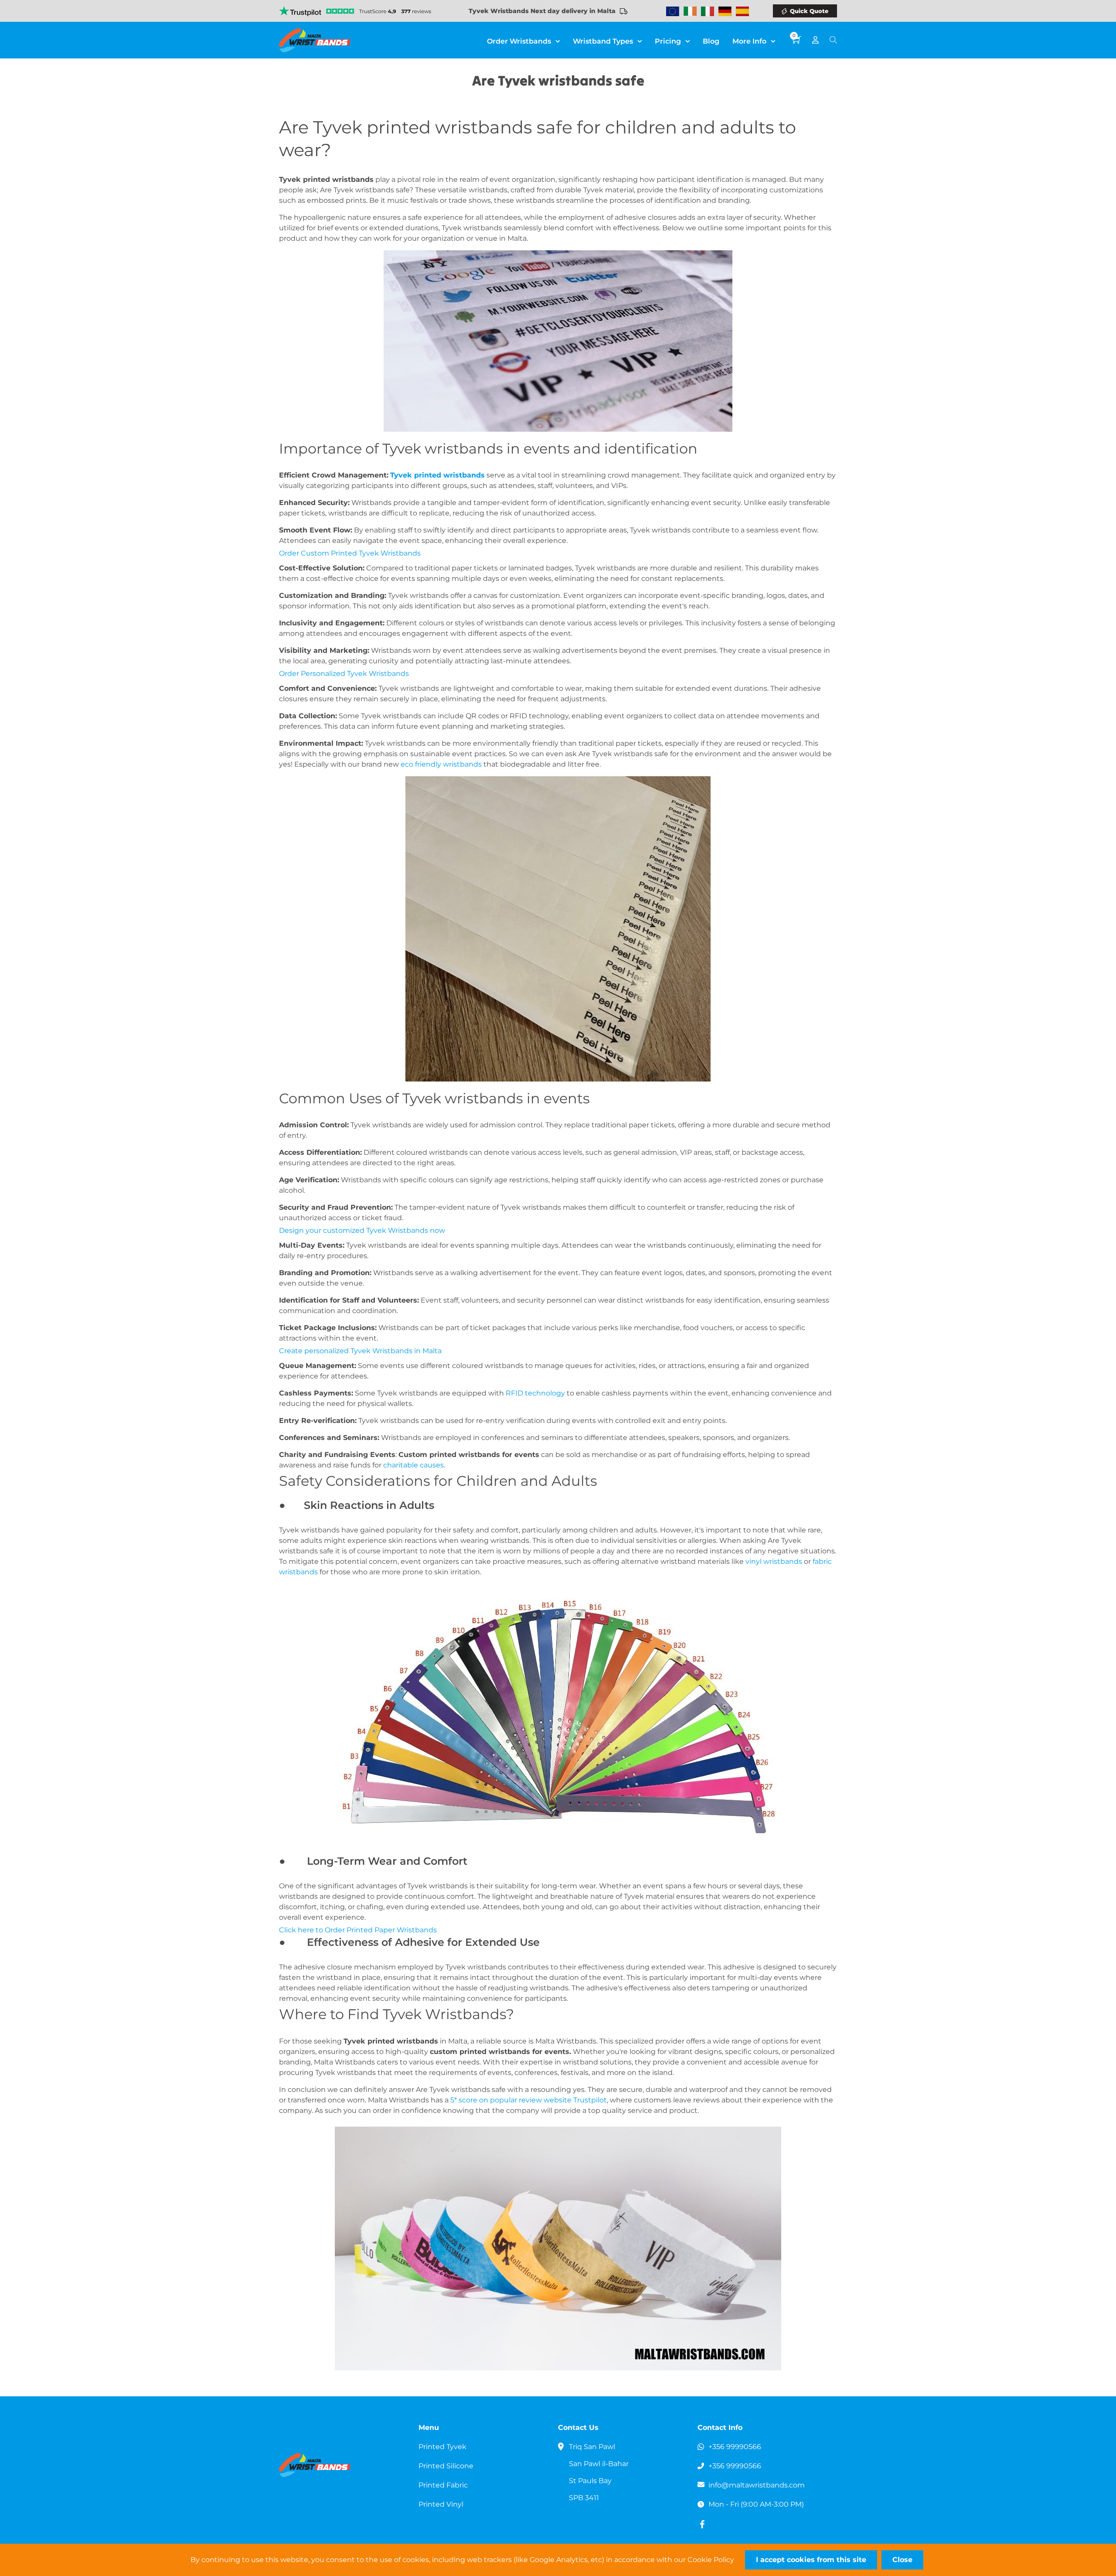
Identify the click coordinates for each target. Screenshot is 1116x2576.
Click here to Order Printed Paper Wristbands (358, 1930)
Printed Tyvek (442, 2447)
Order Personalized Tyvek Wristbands (344, 674)
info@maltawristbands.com (757, 2485)
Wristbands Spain (742, 11)
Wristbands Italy (708, 11)
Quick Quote (809, 11)
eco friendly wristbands (441, 764)
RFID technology (535, 1393)
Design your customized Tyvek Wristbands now (362, 1230)
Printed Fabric (443, 2485)
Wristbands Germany (725, 11)
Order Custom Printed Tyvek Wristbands (350, 553)
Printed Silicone (446, 2466)
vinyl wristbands (774, 1561)
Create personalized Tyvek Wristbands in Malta (360, 1351)
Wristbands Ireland (690, 11)
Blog (711, 41)
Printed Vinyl (441, 2504)
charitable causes (413, 1465)
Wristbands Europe (673, 11)
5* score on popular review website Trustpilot (529, 2100)
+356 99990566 (735, 2447)
